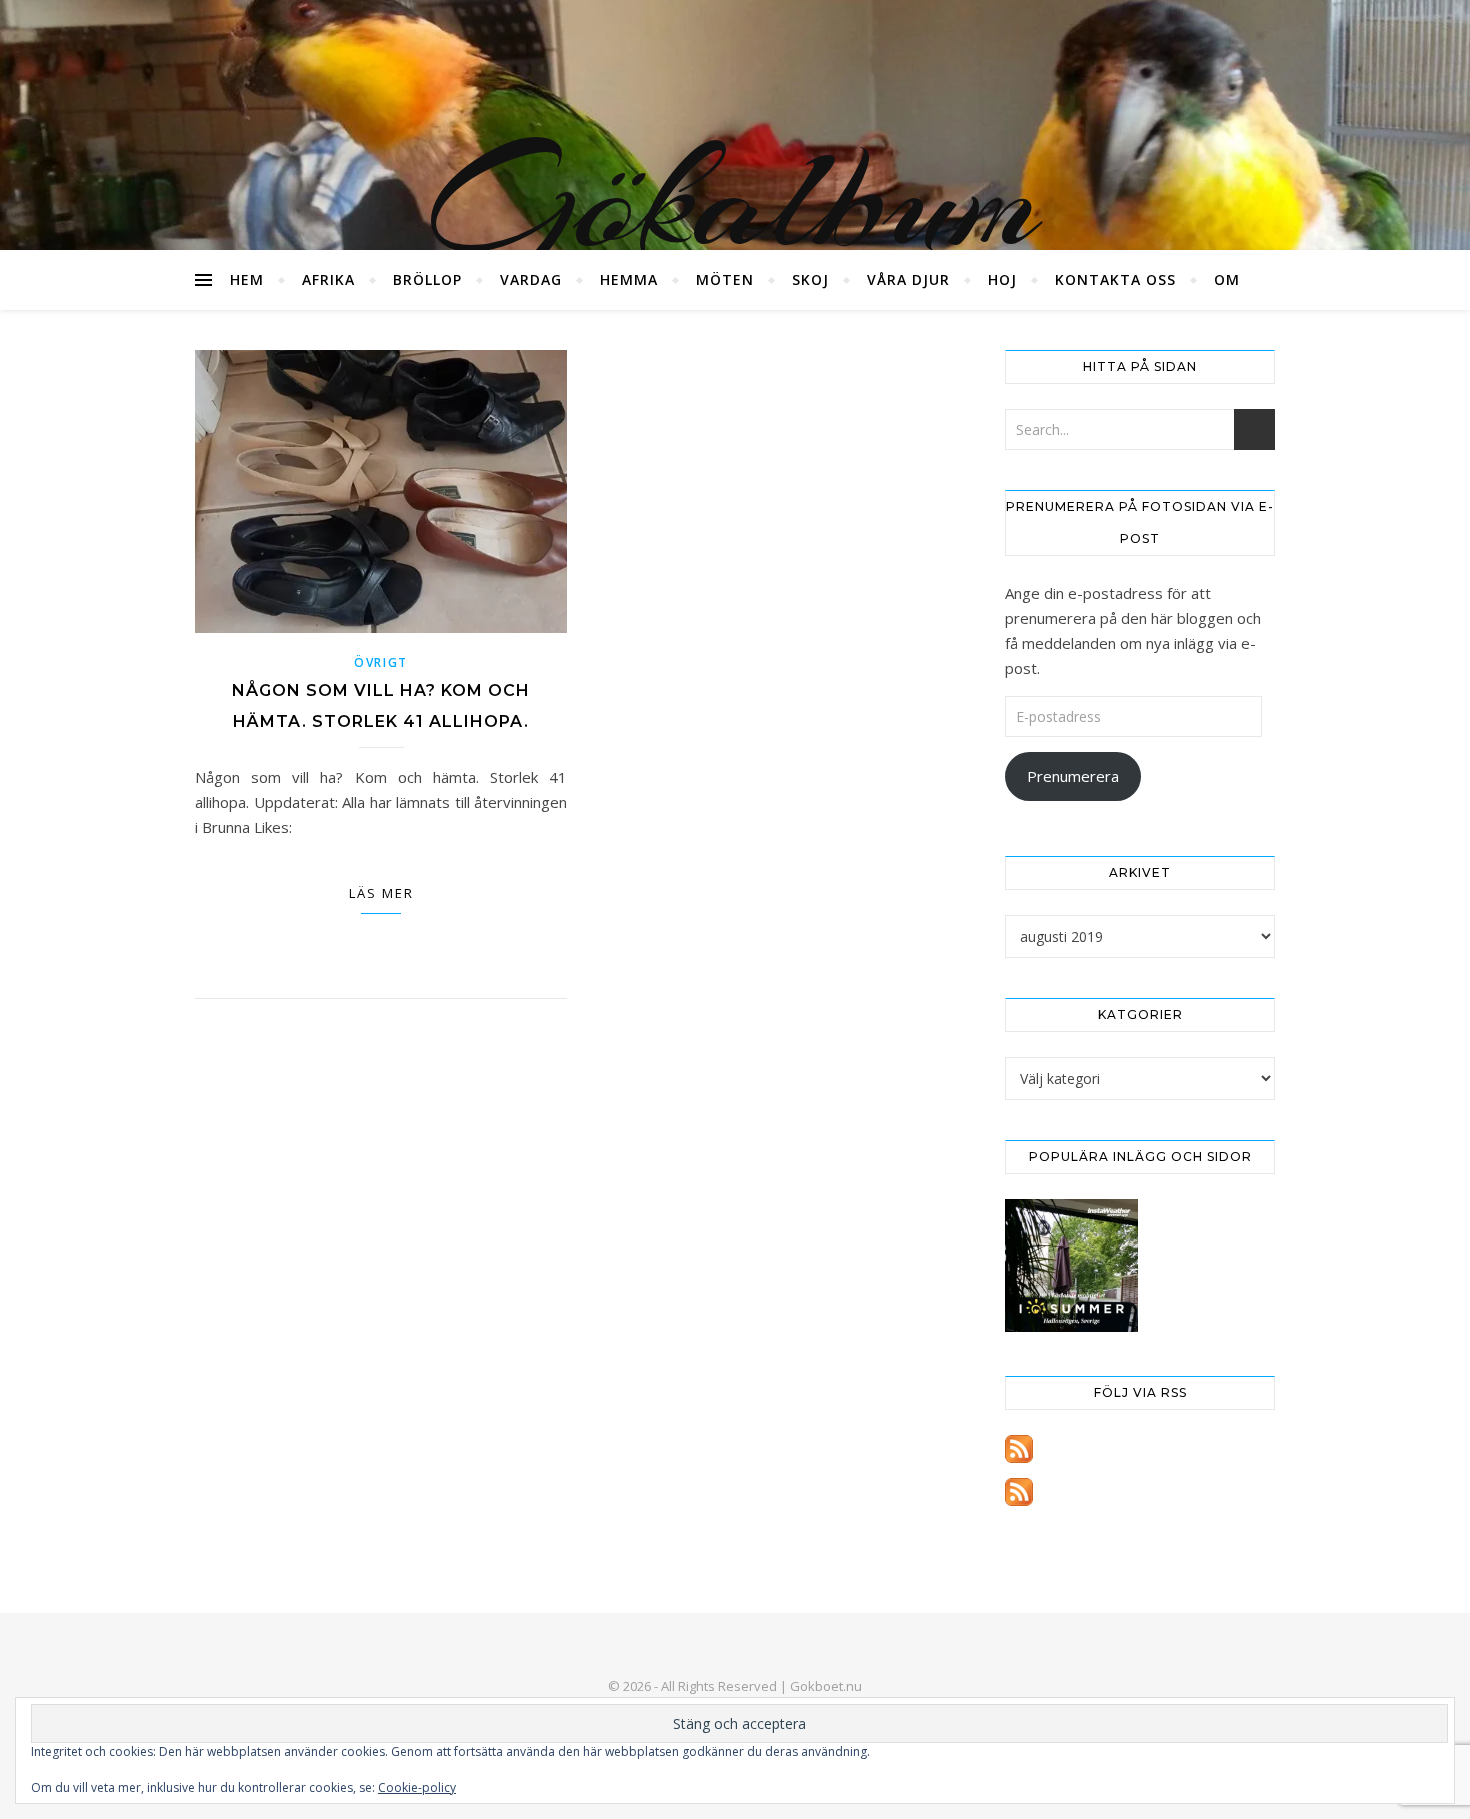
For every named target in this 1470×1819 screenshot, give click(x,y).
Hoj (1002, 279)
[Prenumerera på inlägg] (1140, 1449)
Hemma (629, 279)
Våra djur (908, 279)
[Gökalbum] (735, 125)
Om (1227, 279)
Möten (725, 279)
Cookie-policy (417, 1787)
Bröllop (427, 279)
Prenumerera (1073, 776)
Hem (247, 279)
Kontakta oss (1115, 279)
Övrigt (381, 662)
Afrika (328, 279)
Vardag (531, 279)
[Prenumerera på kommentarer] (1140, 1492)
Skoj (810, 279)
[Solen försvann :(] (1071, 1265)
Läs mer (381, 893)
